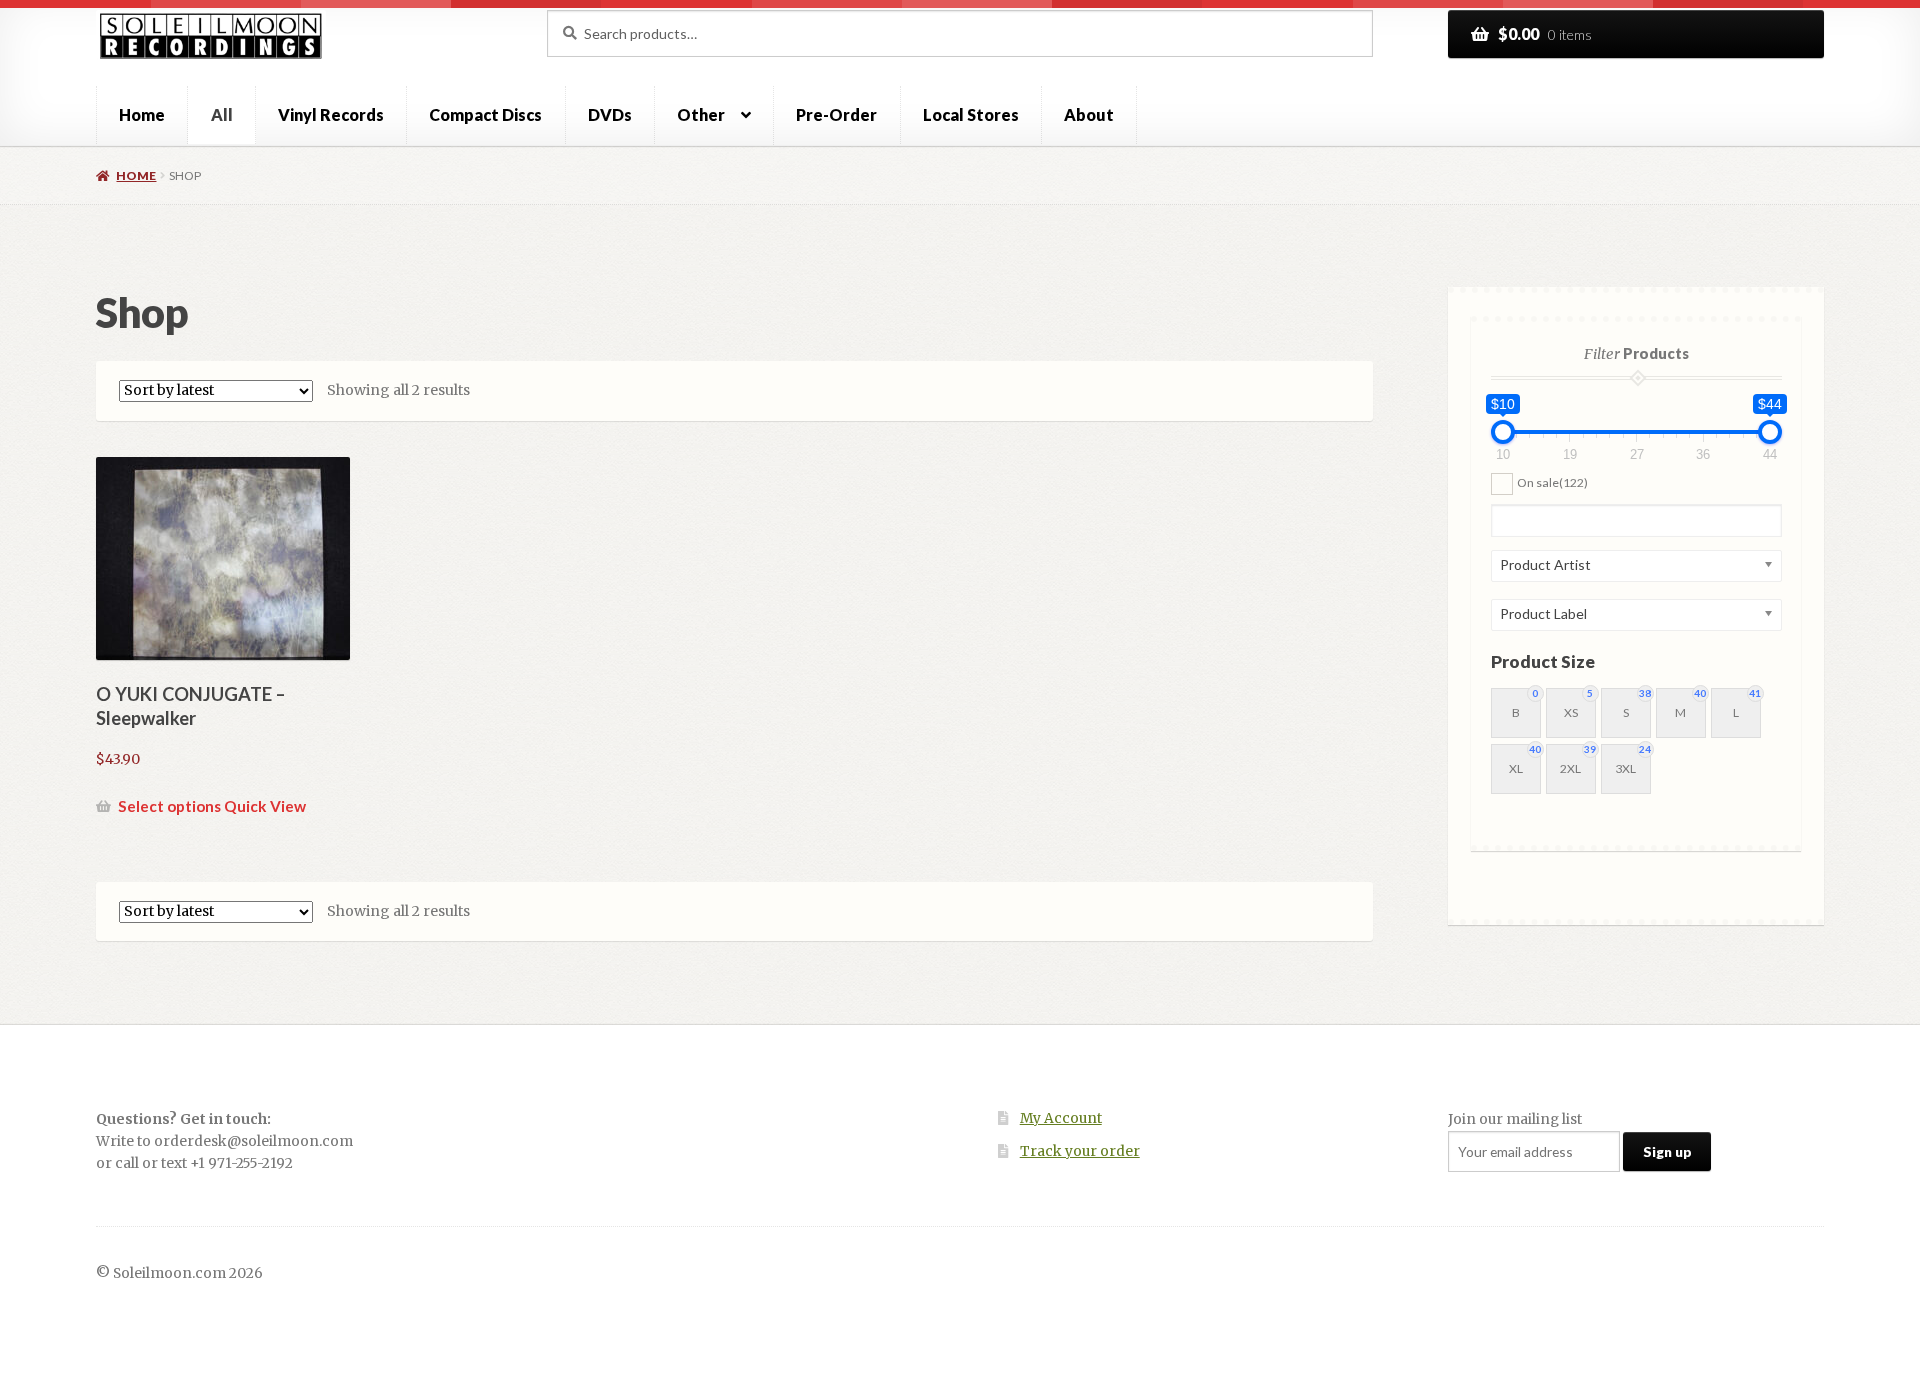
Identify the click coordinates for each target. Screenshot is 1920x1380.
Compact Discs (485, 114)
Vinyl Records (331, 114)
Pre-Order (836, 114)
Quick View (265, 806)
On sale (1552, 482)
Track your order (1080, 1151)
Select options (169, 806)
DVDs (610, 114)
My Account (1061, 1118)
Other (701, 114)
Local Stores (971, 114)
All (222, 114)
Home (142, 114)
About (1089, 114)
